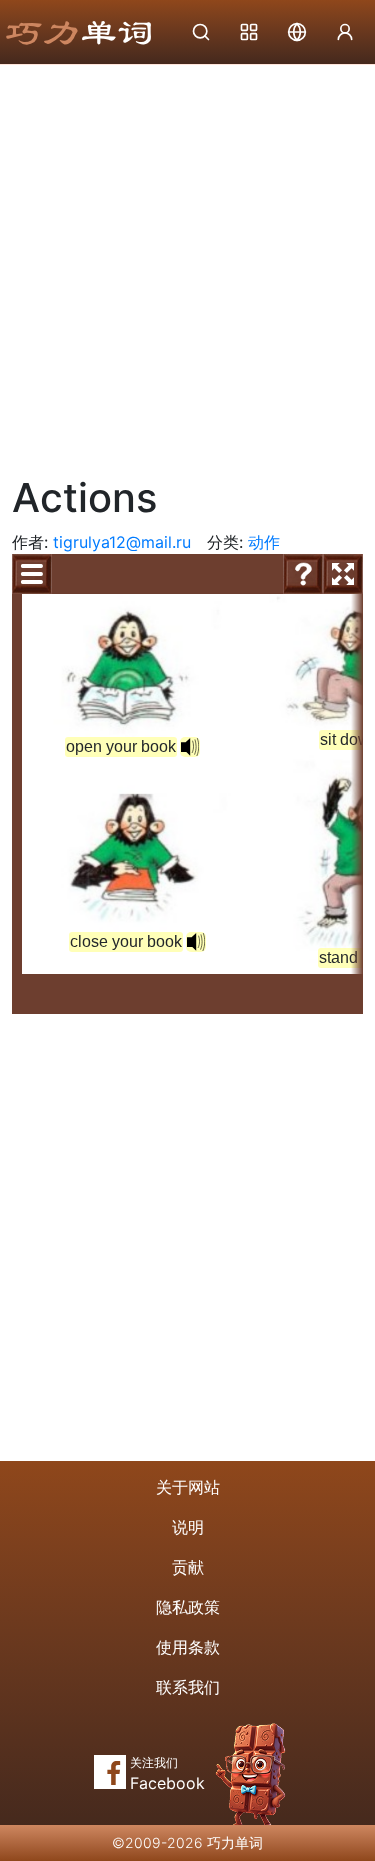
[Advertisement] (187, 262)
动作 (264, 542)
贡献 (188, 1567)
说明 (188, 1527)
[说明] (303, 574)
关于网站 (188, 1487)
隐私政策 (188, 1607)
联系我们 (188, 1687)
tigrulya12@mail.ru (122, 542)
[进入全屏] (343, 574)
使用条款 (188, 1647)
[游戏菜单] (32, 574)
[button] (196, 942)
